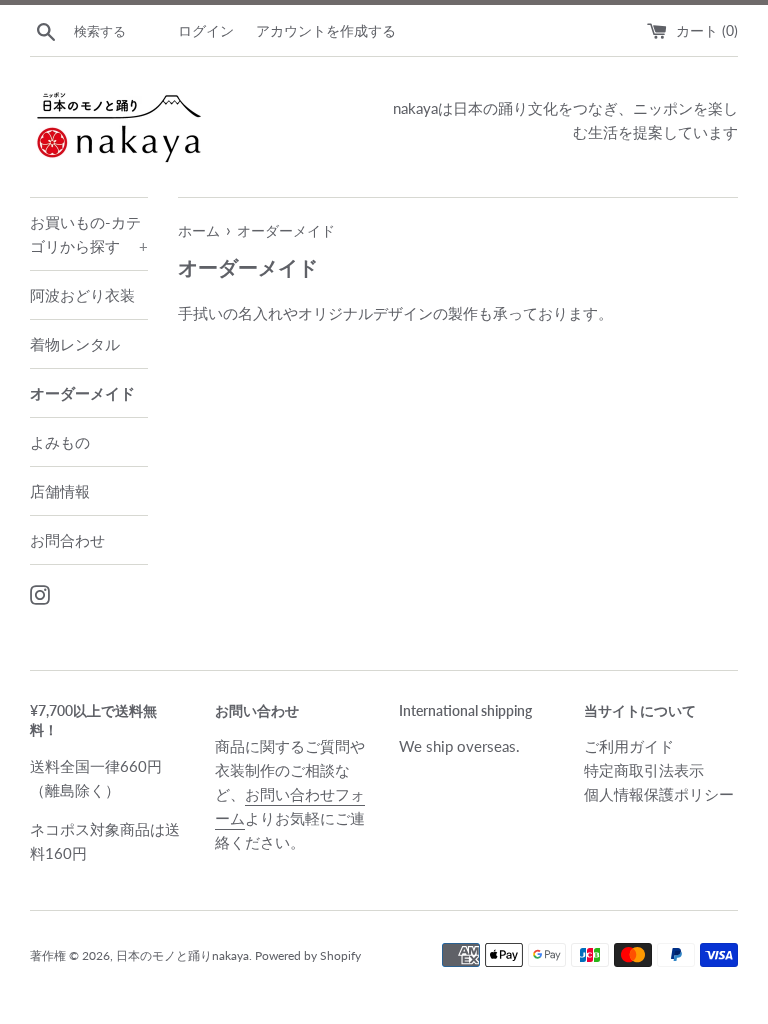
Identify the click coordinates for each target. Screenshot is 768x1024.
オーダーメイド (82, 393)
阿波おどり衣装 (82, 295)
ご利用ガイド (629, 746)
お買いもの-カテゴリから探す (89, 234)
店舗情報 (60, 491)
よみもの (60, 442)
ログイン (206, 31)
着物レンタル (75, 344)
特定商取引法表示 (644, 770)
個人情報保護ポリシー (659, 794)
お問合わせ (67, 540)
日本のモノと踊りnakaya (182, 955)
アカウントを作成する (326, 31)
